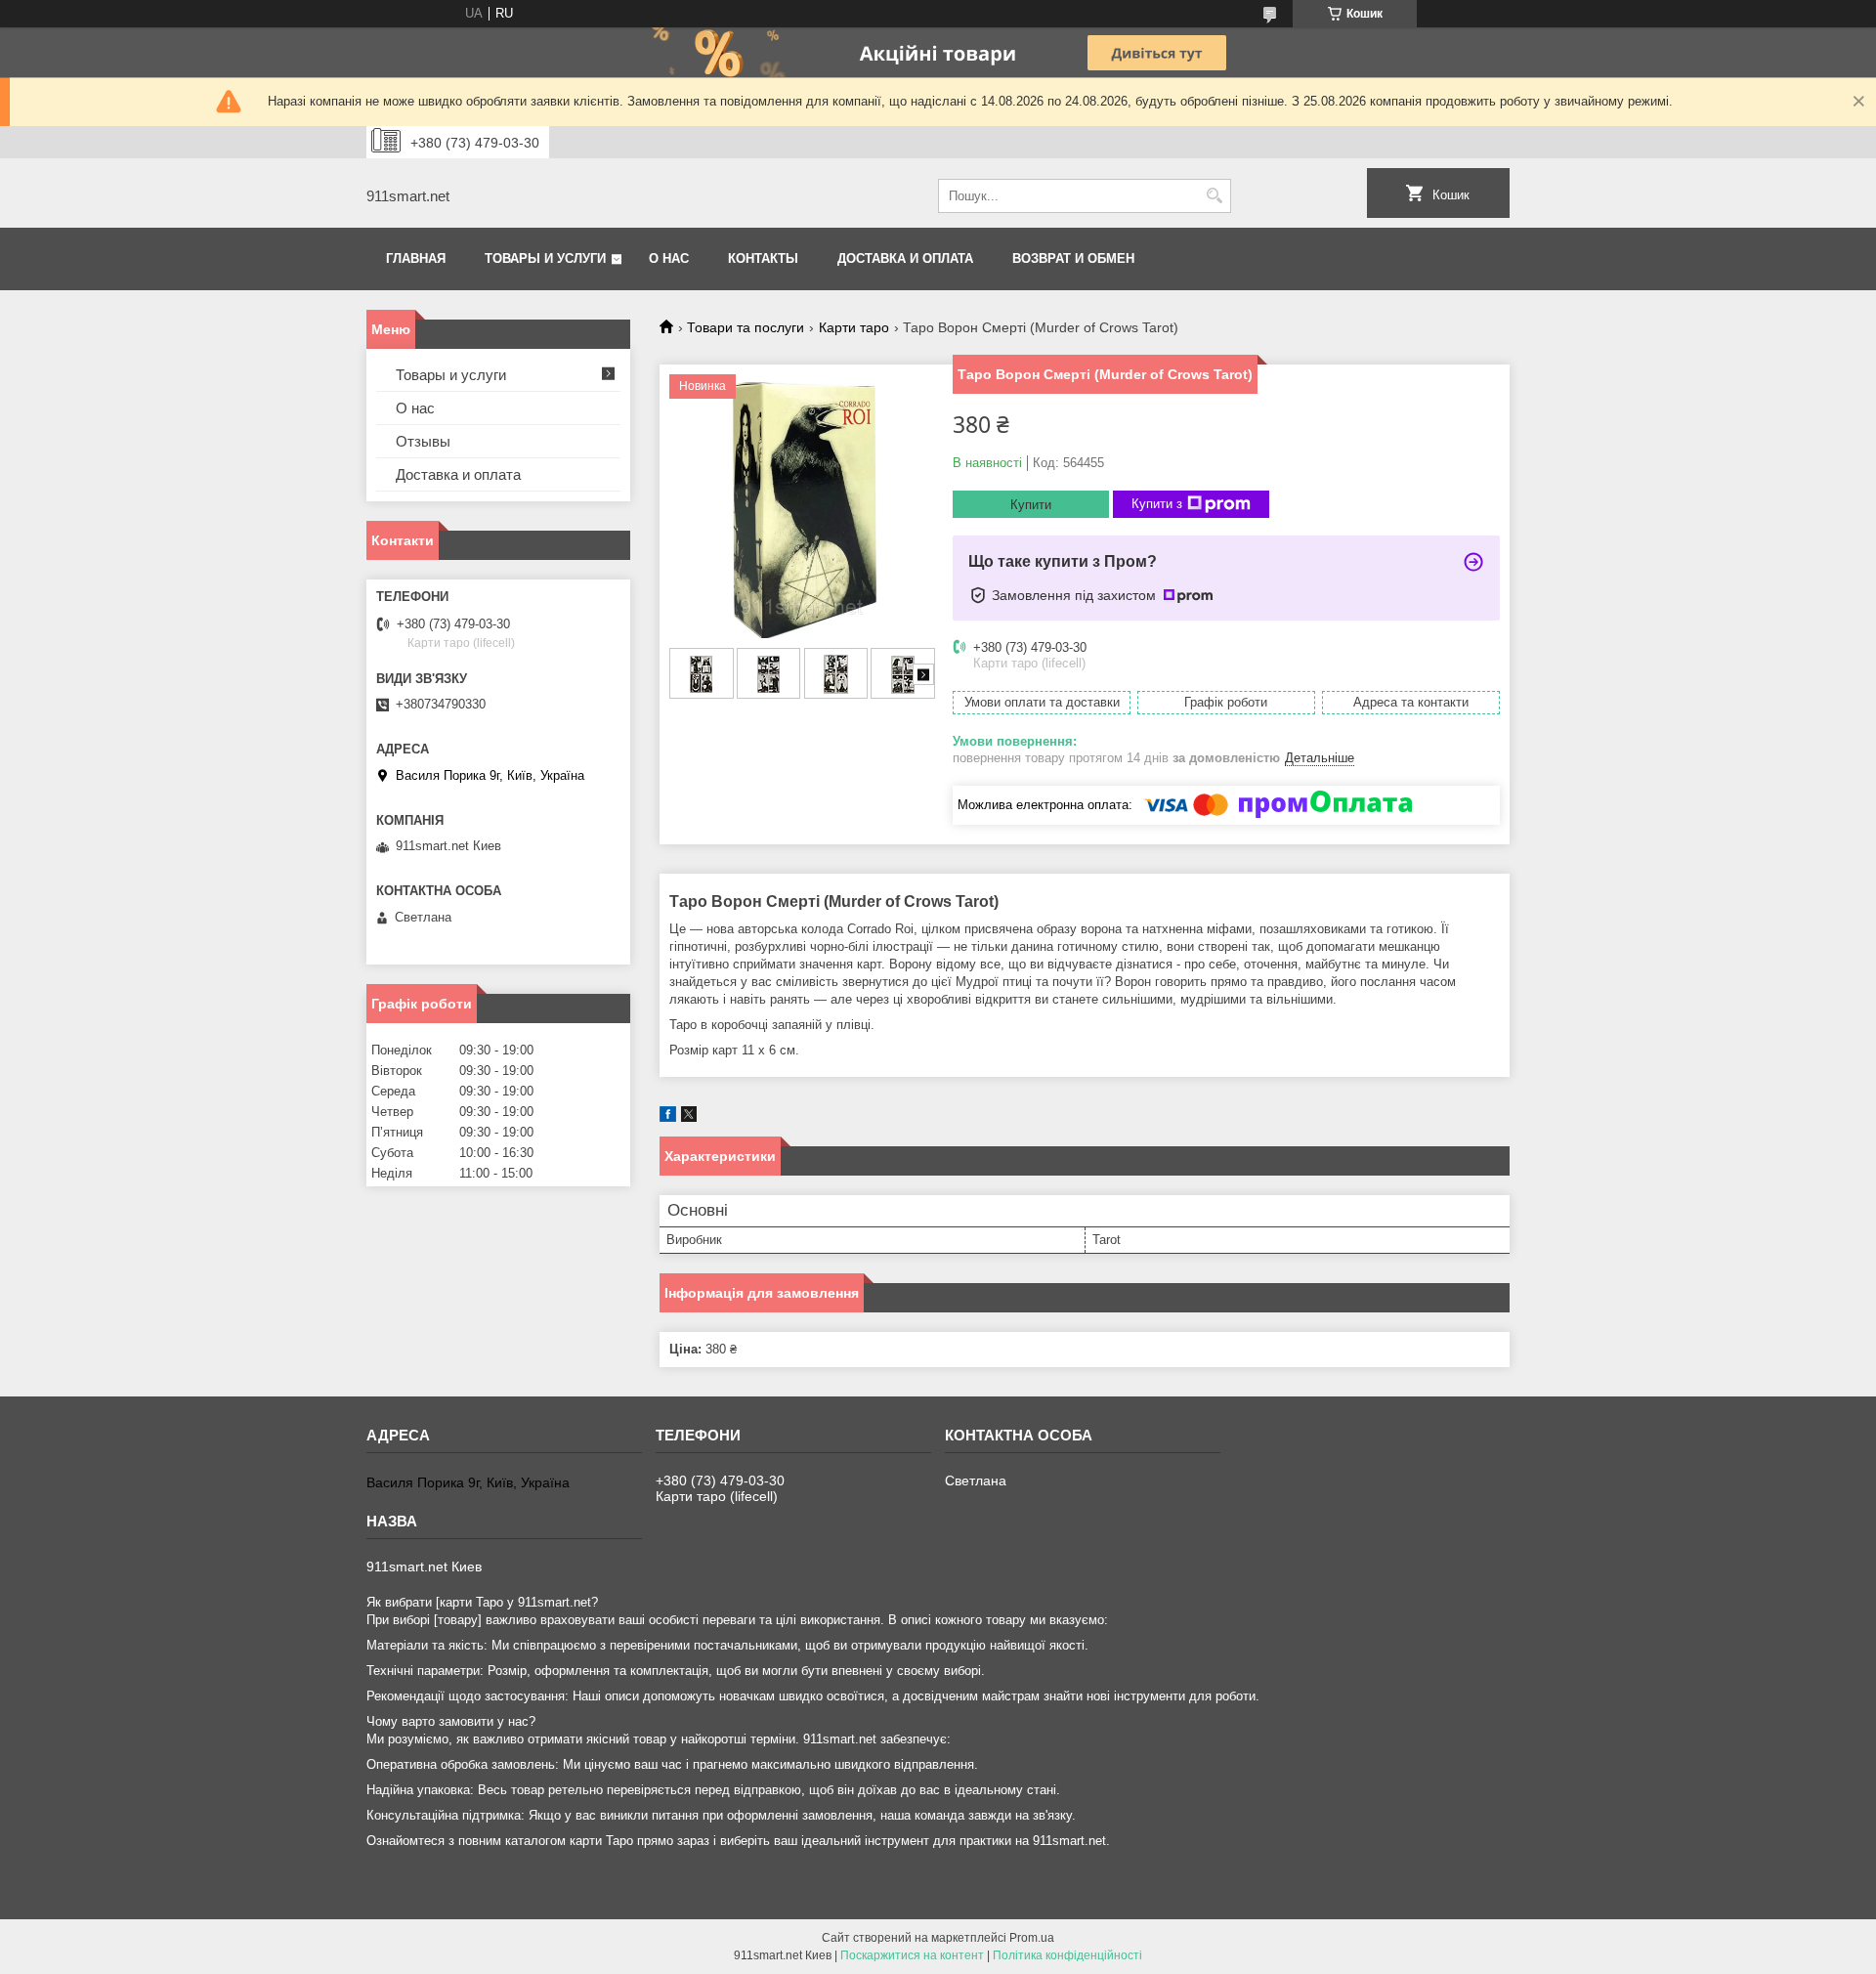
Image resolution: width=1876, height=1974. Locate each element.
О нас (669, 258)
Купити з (1157, 504)
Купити (1031, 505)
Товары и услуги (545, 258)
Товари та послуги (746, 327)
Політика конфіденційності (1067, 1955)
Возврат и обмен (1073, 258)
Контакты (763, 258)
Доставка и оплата (905, 258)
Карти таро (854, 327)
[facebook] (668, 1117)
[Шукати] (1214, 196)
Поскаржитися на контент (912, 1955)
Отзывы (423, 441)
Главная (416, 258)
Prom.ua (1032, 1938)
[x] (689, 1117)
